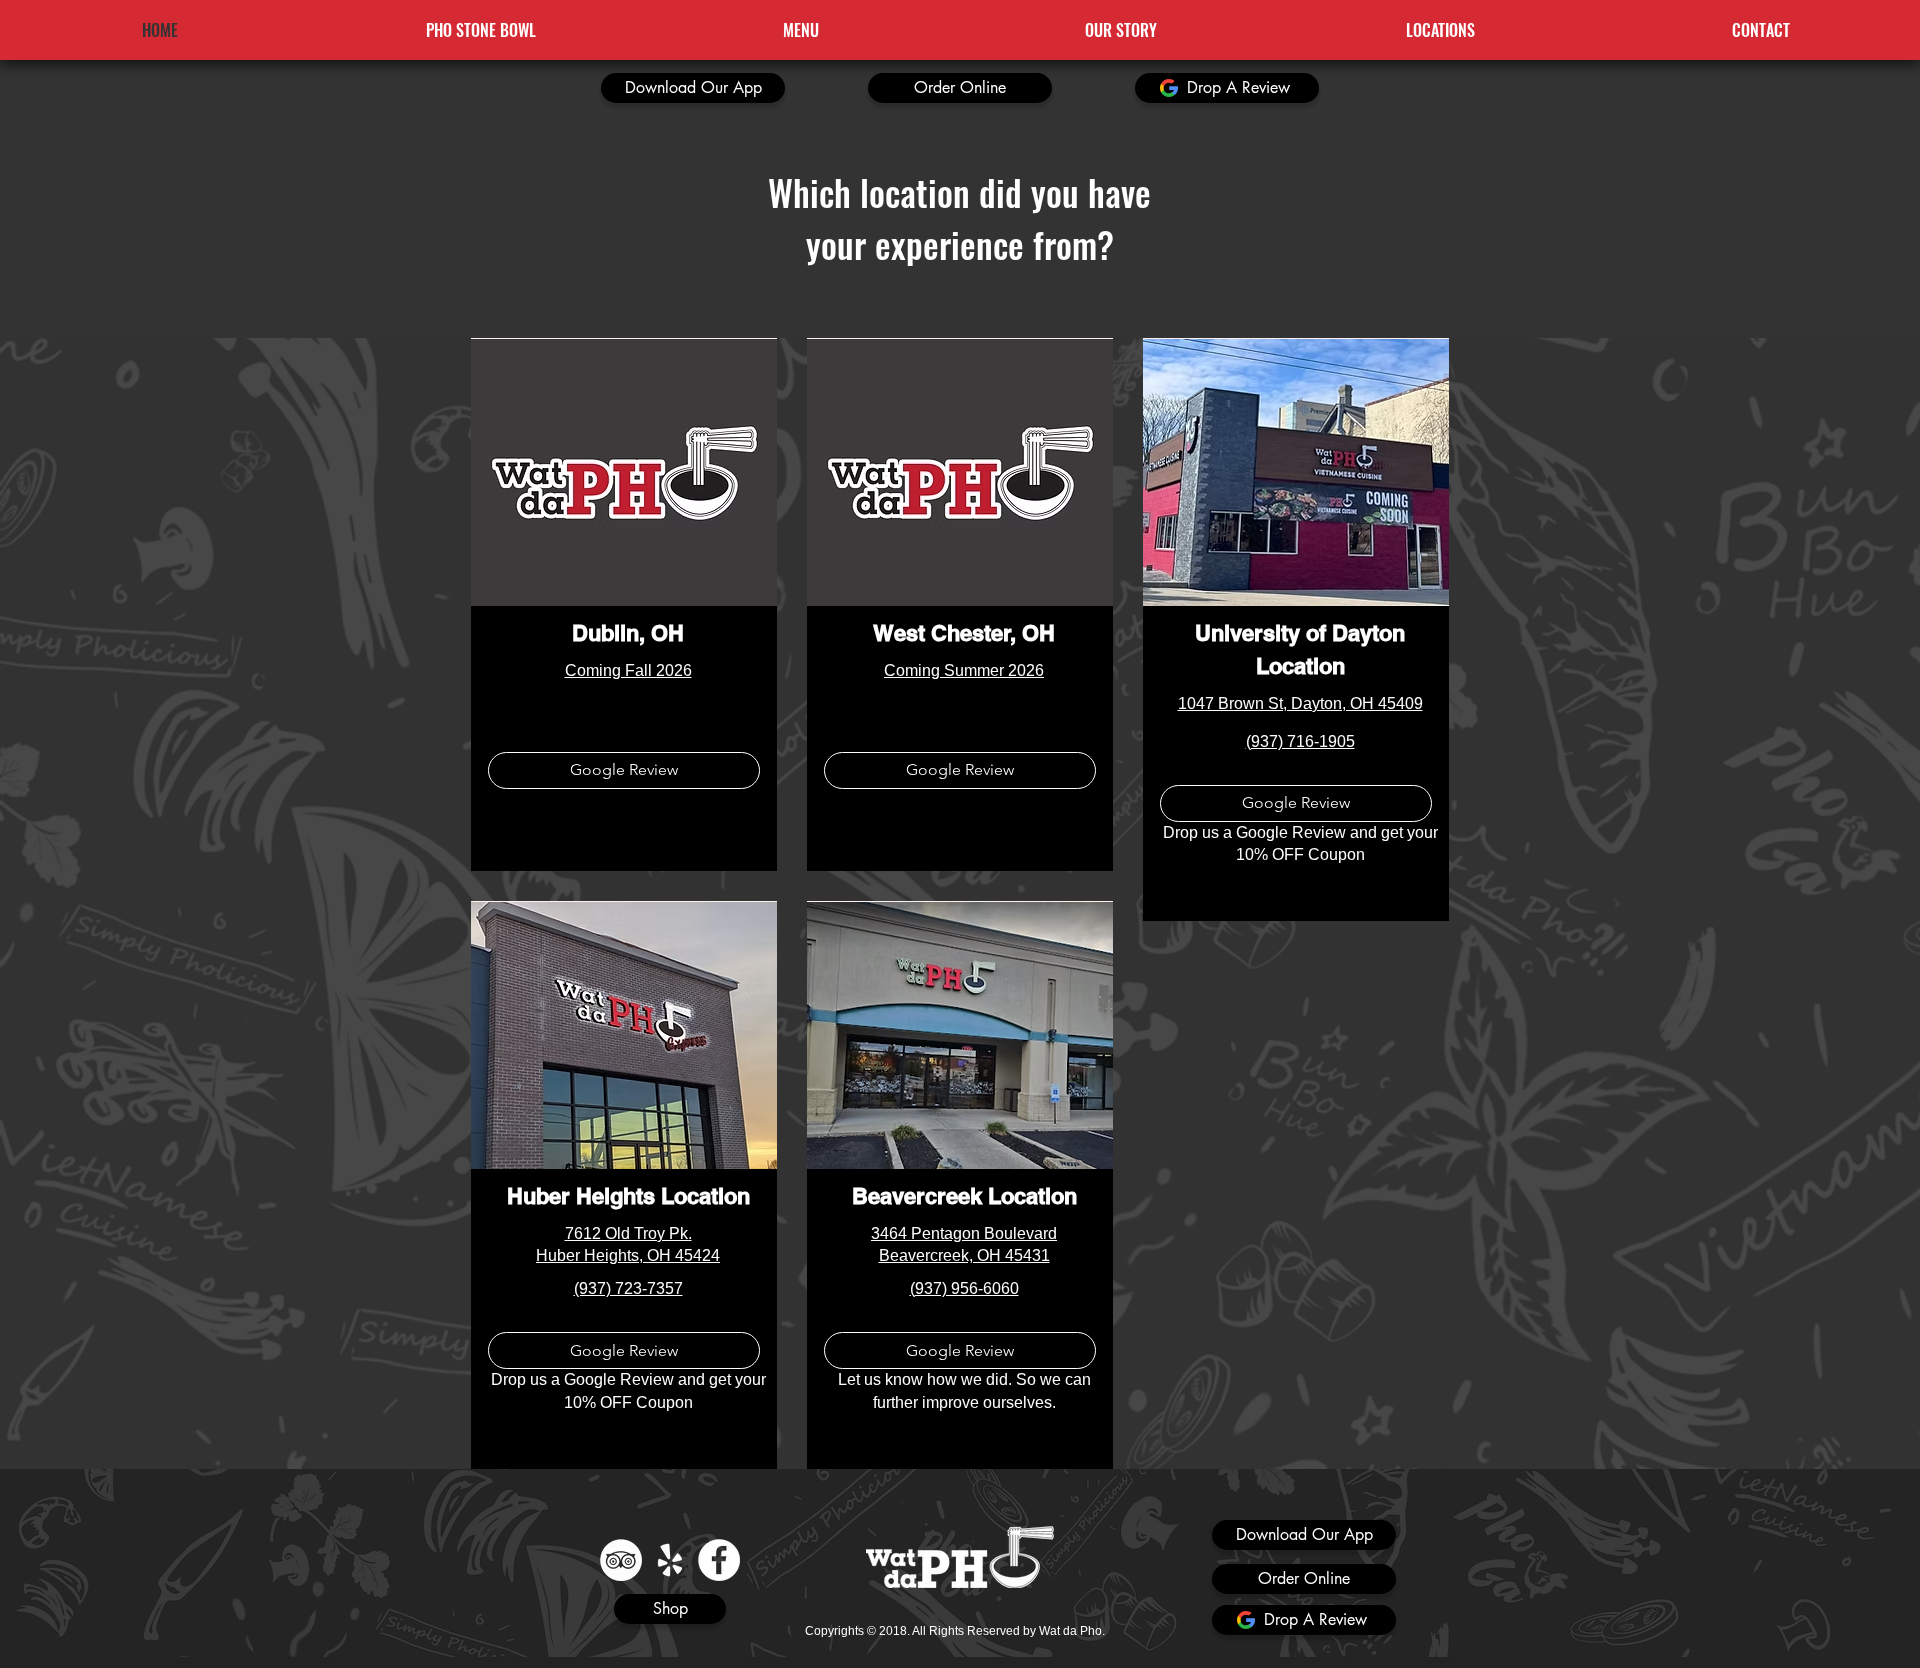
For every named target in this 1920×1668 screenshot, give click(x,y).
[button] (693, 88)
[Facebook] (719, 1560)
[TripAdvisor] (621, 1560)
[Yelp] (670, 1560)
